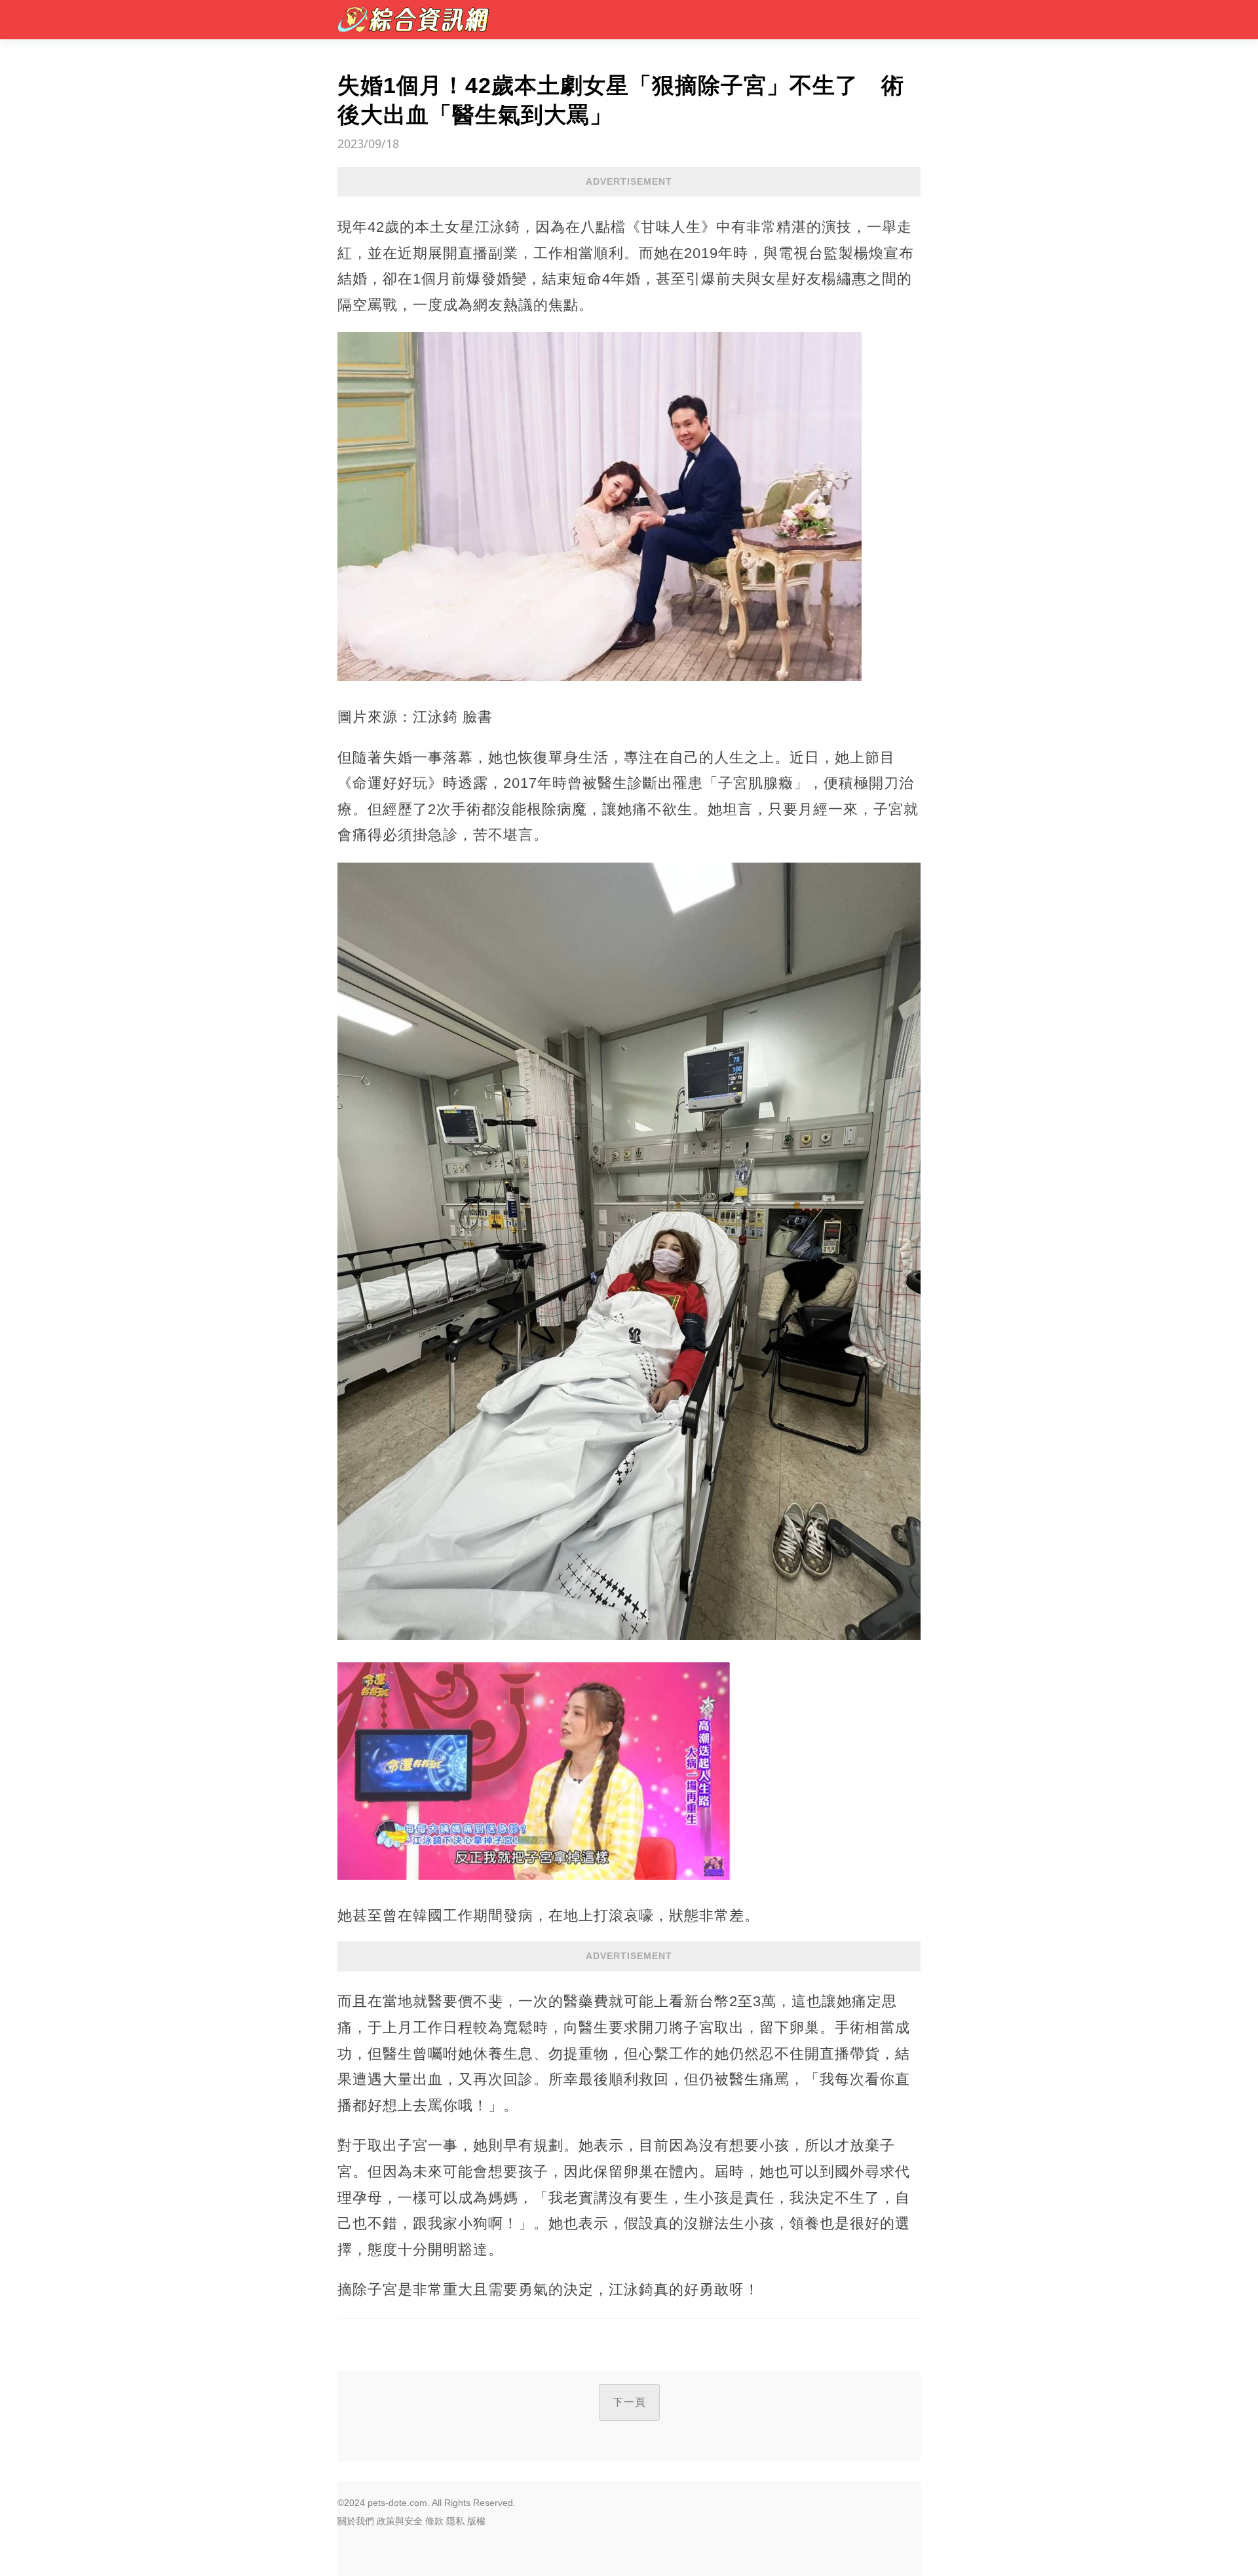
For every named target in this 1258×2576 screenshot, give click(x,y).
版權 (476, 2521)
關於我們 (356, 2521)
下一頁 (629, 2402)
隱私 (455, 2521)
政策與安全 (400, 2521)
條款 (434, 2521)
